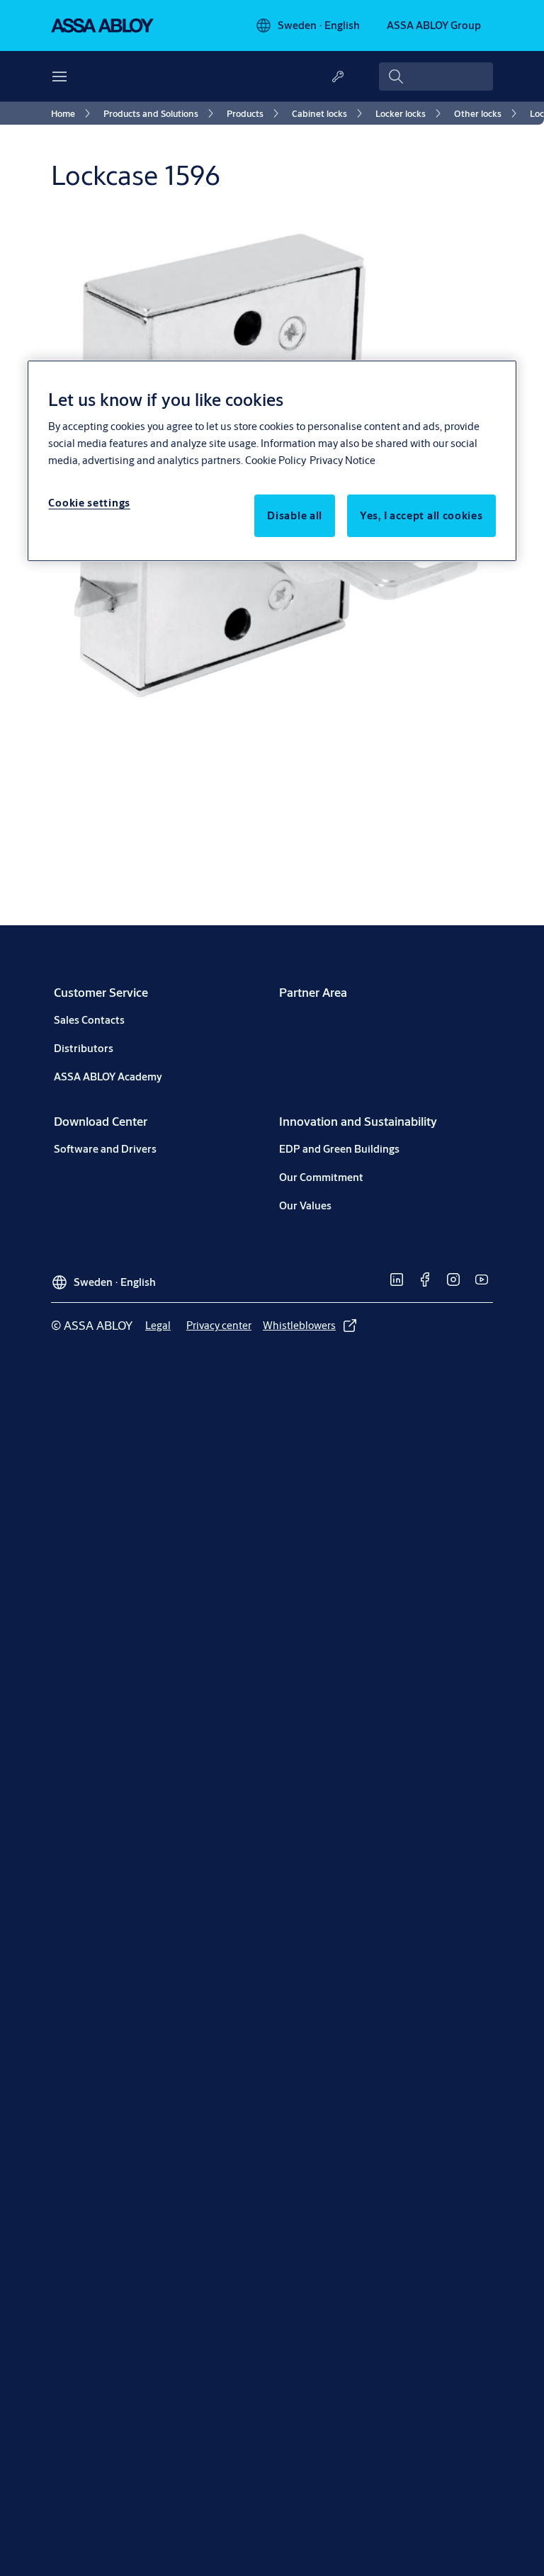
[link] (73, 113)
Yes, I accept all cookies (421, 515)
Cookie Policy (276, 460)
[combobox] (436, 77)
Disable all (295, 515)
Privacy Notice (342, 460)
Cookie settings (89, 503)
